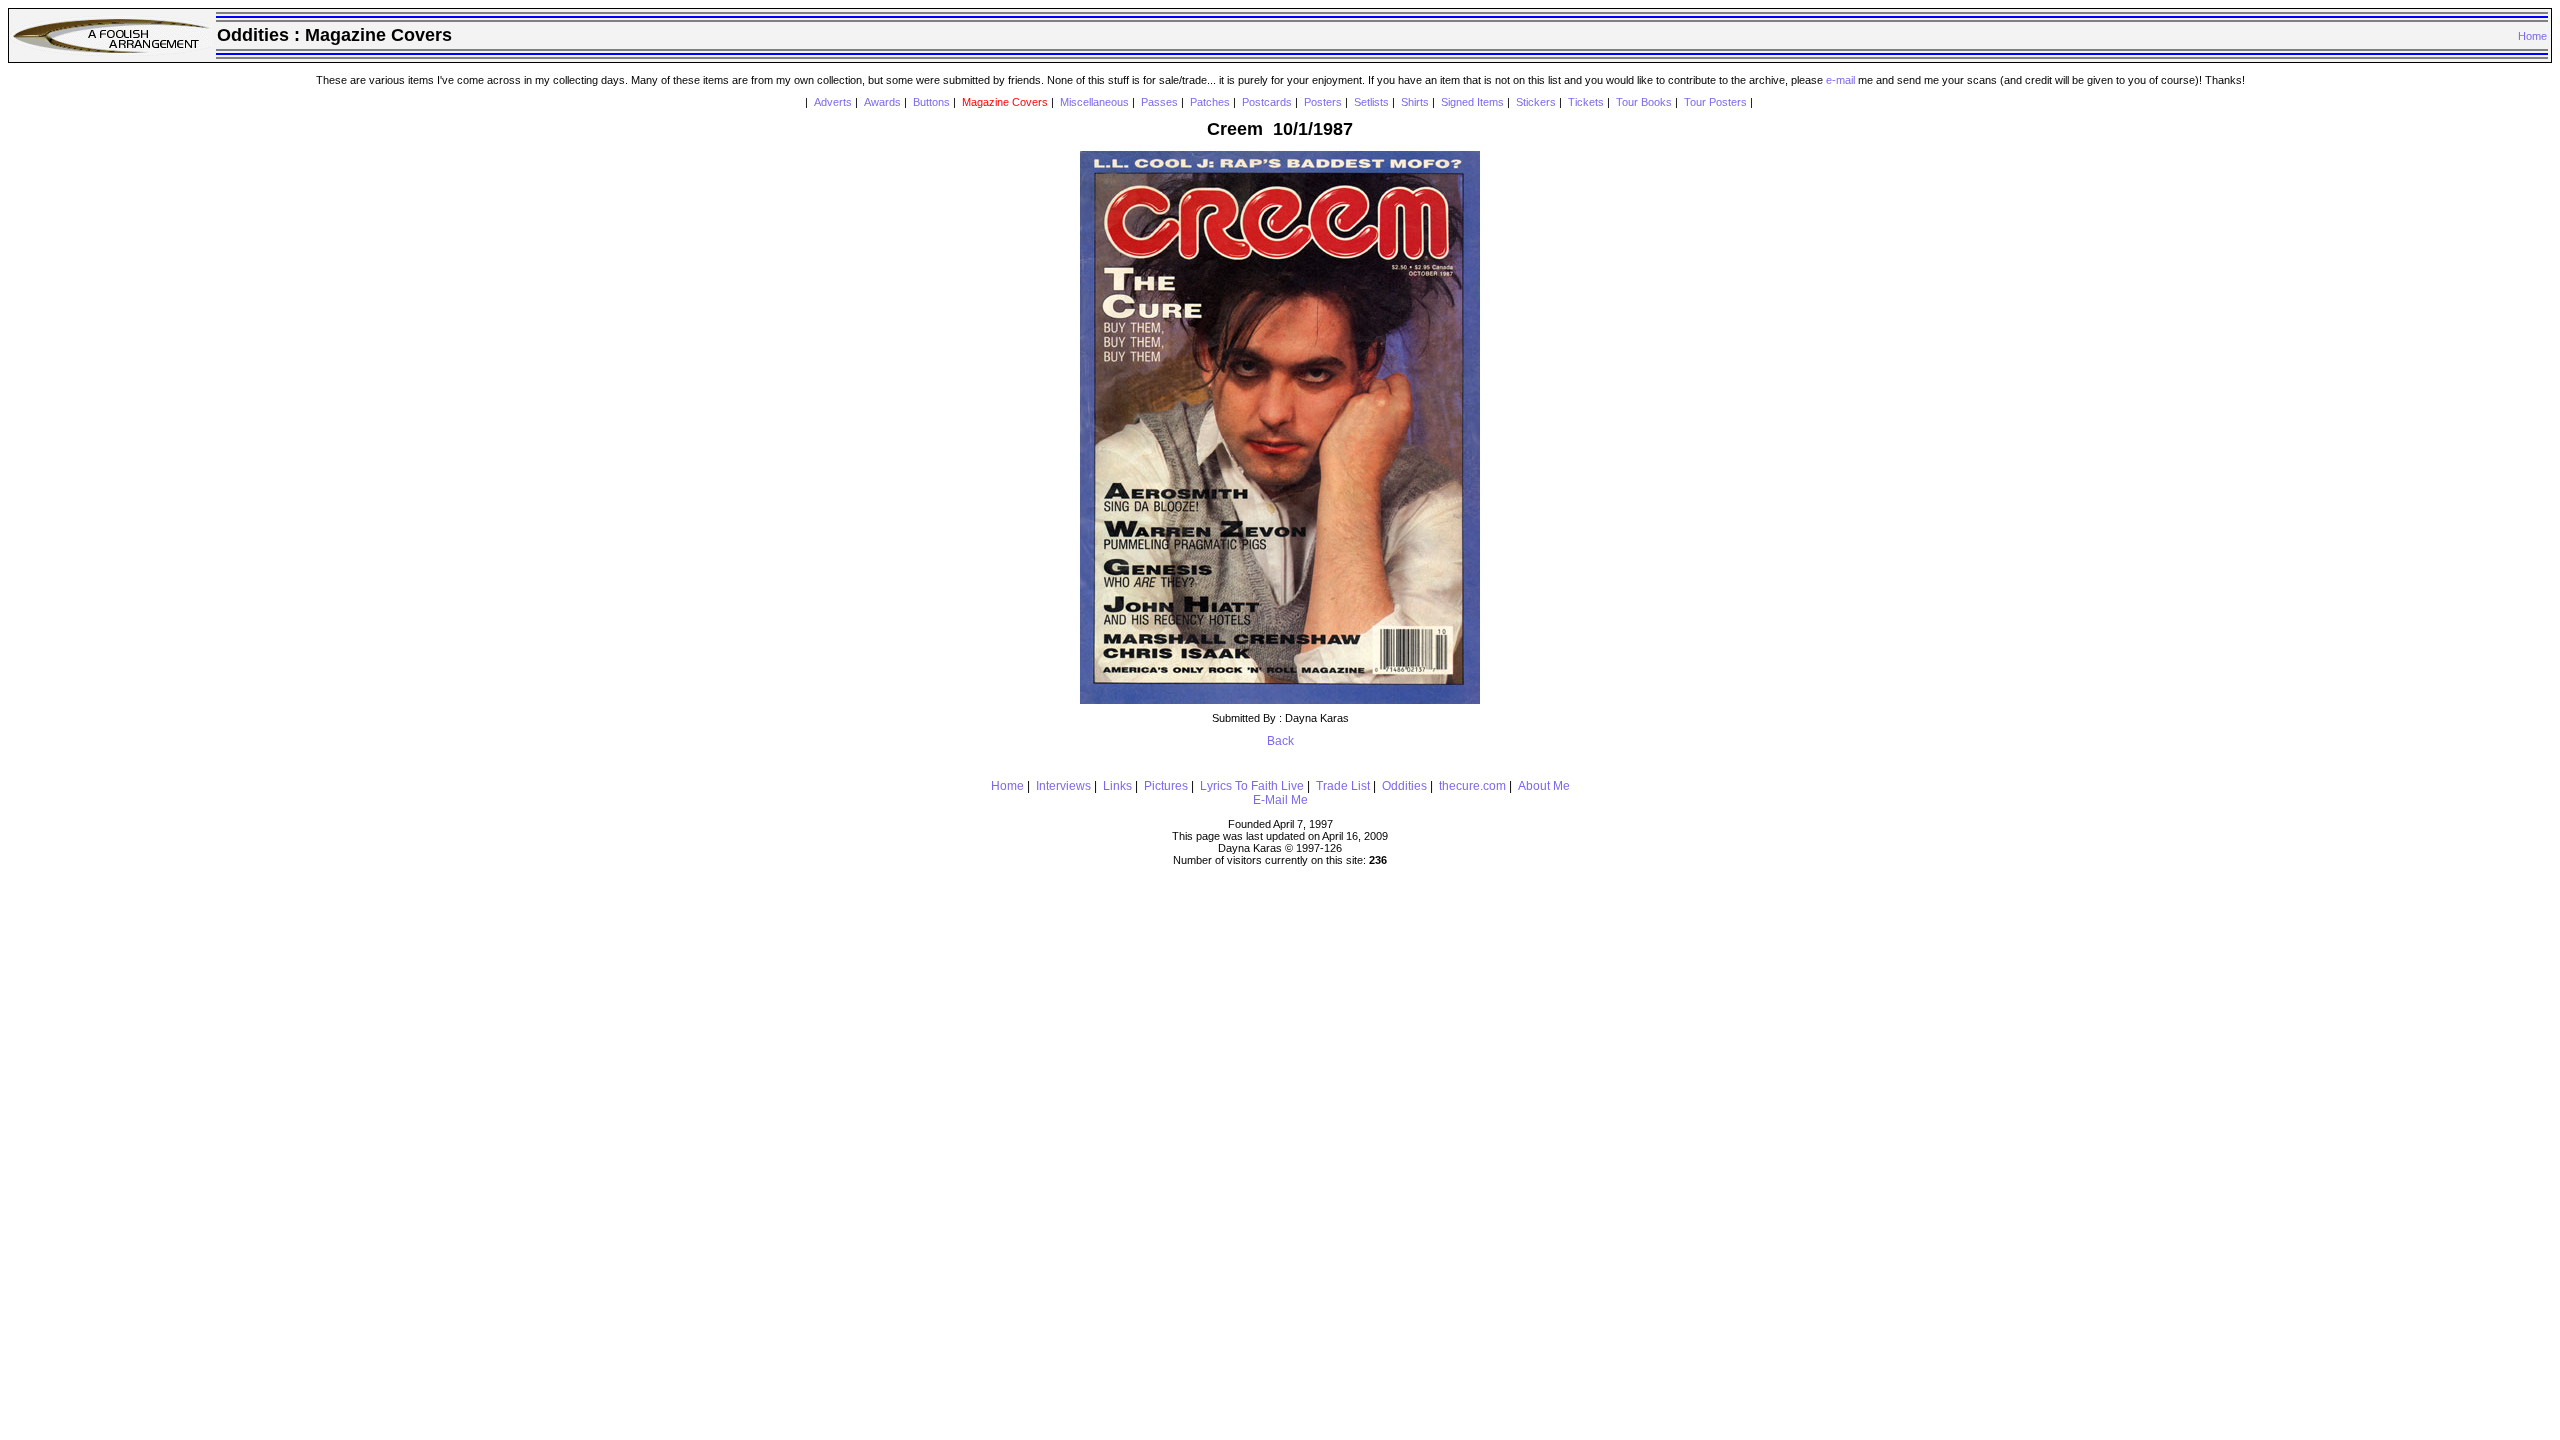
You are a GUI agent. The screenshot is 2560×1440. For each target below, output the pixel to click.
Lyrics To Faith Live (1252, 786)
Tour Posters (1715, 102)
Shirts (1415, 102)
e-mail (1840, 80)
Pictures (1166, 786)
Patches (1210, 102)
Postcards (1267, 102)
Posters (1323, 102)
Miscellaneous (1094, 102)
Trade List (1343, 786)
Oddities (1404, 786)
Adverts (833, 102)
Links (1117, 786)
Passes (1159, 102)
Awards (882, 102)
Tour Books (1644, 102)
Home (2532, 36)
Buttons (931, 102)
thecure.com (1472, 786)
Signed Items (1472, 102)
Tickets (1586, 102)
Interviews (1063, 786)
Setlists (1371, 102)
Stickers (1536, 102)
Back (1280, 741)
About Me (1544, 786)
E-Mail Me (1280, 800)
